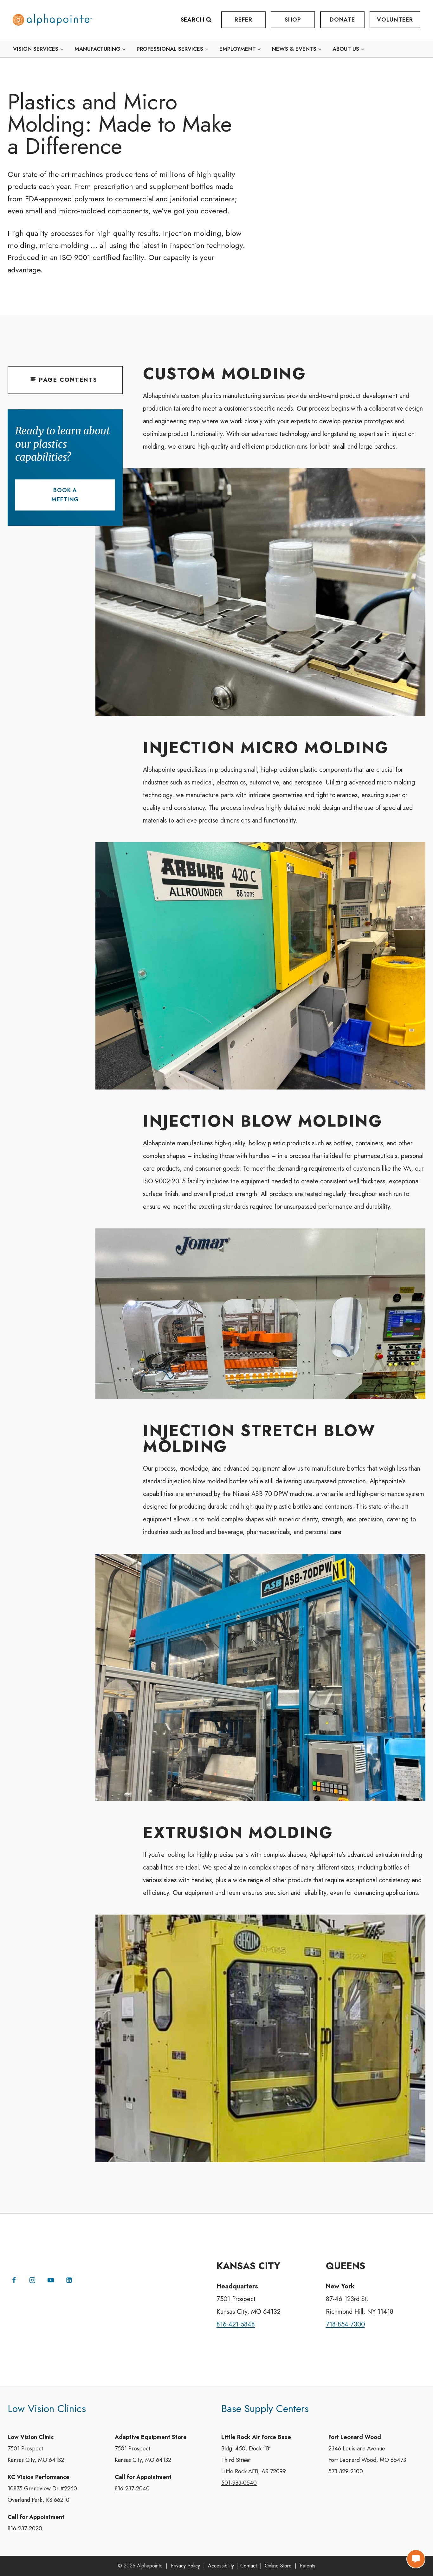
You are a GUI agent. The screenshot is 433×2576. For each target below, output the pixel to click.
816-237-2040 (132, 2488)
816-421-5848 (236, 2324)
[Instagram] (32, 2280)
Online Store (278, 2566)
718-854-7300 (345, 2324)
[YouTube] (51, 2280)
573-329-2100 (346, 2471)
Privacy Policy (185, 2566)
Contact (249, 2566)
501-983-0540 (239, 2483)
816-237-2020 (25, 2528)
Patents (307, 2566)
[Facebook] (14, 2280)
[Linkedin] (69, 2280)
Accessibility (221, 2566)
